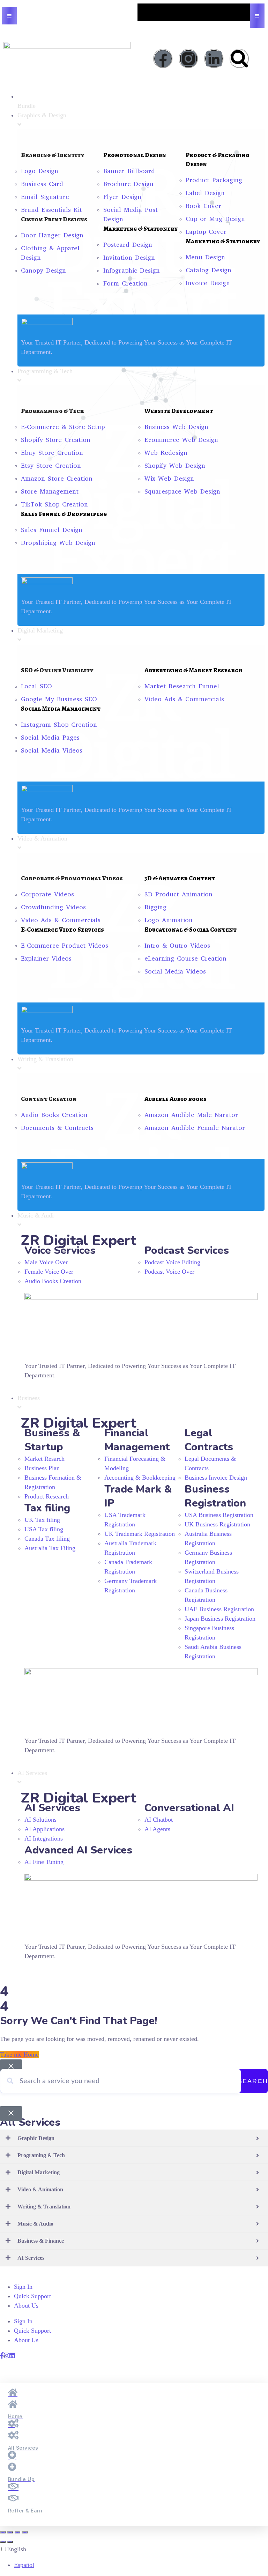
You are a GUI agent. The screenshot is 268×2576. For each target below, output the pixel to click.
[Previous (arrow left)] (3, 2542)
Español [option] (24, 2565)
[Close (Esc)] (25, 2532)
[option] (141, 2565)
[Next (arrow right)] (10, 2542)
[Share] (17, 2532)
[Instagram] (188, 59)
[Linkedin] (214, 59)
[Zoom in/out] (3, 2532)
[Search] (239, 59)
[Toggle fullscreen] (10, 2532)
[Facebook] (163, 59)
